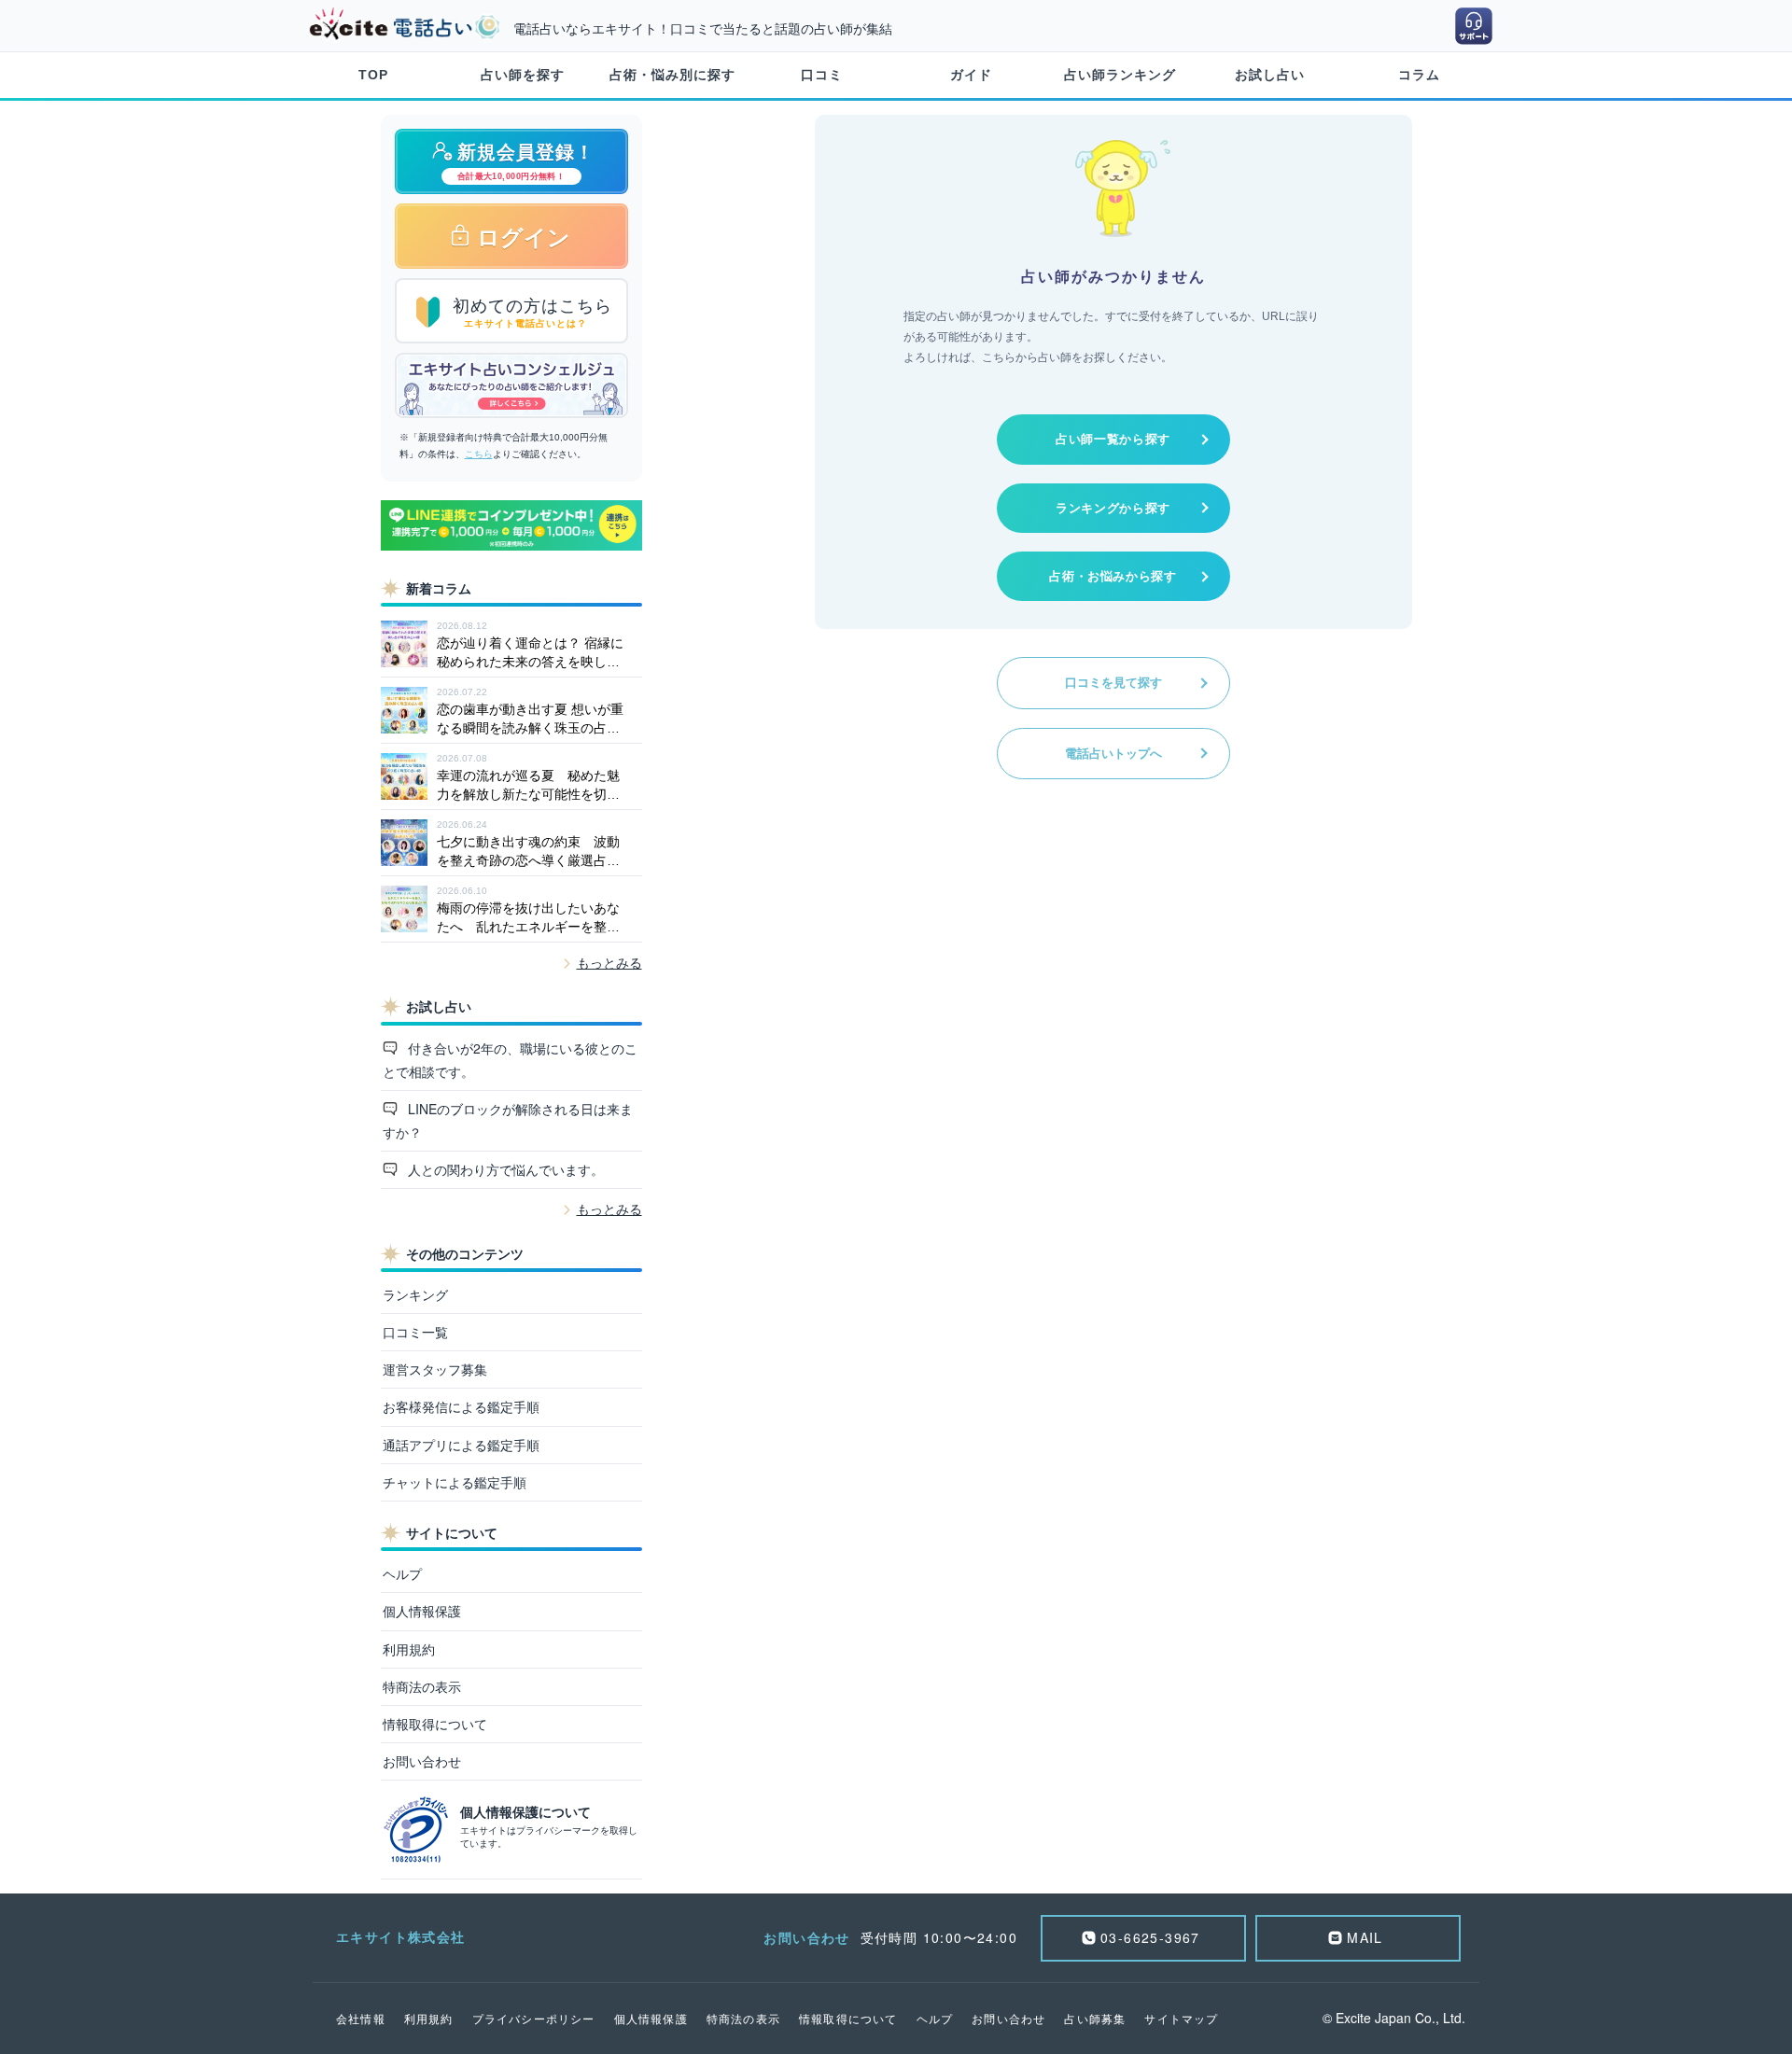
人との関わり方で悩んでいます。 (504, 1169)
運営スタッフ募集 (435, 1369)
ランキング (415, 1294)
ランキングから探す (1113, 508)
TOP (373, 75)
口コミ (822, 75)
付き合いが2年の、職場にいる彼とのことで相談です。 (511, 1060)
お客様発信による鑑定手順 (461, 1406)
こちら (479, 454)
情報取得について (435, 1724)
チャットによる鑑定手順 (455, 1482)
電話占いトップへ (1113, 754)
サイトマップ (1181, 2018)
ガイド (971, 75)
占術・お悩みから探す (1113, 576)
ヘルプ (402, 1573)
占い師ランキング (1120, 75)
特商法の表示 (422, 1686)
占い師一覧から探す (1113, 439)
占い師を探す (523, 75)
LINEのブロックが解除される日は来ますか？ (508, 1120)
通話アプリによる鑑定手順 (461, 1445)
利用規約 (409, 1649)
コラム (1419, 75)
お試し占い (1270, 75)
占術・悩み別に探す (672, 75)
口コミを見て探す (1113, 683)
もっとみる (609, 963)
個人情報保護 (422, 1611)
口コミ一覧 (415, 1332)
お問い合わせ (422, 1761)
